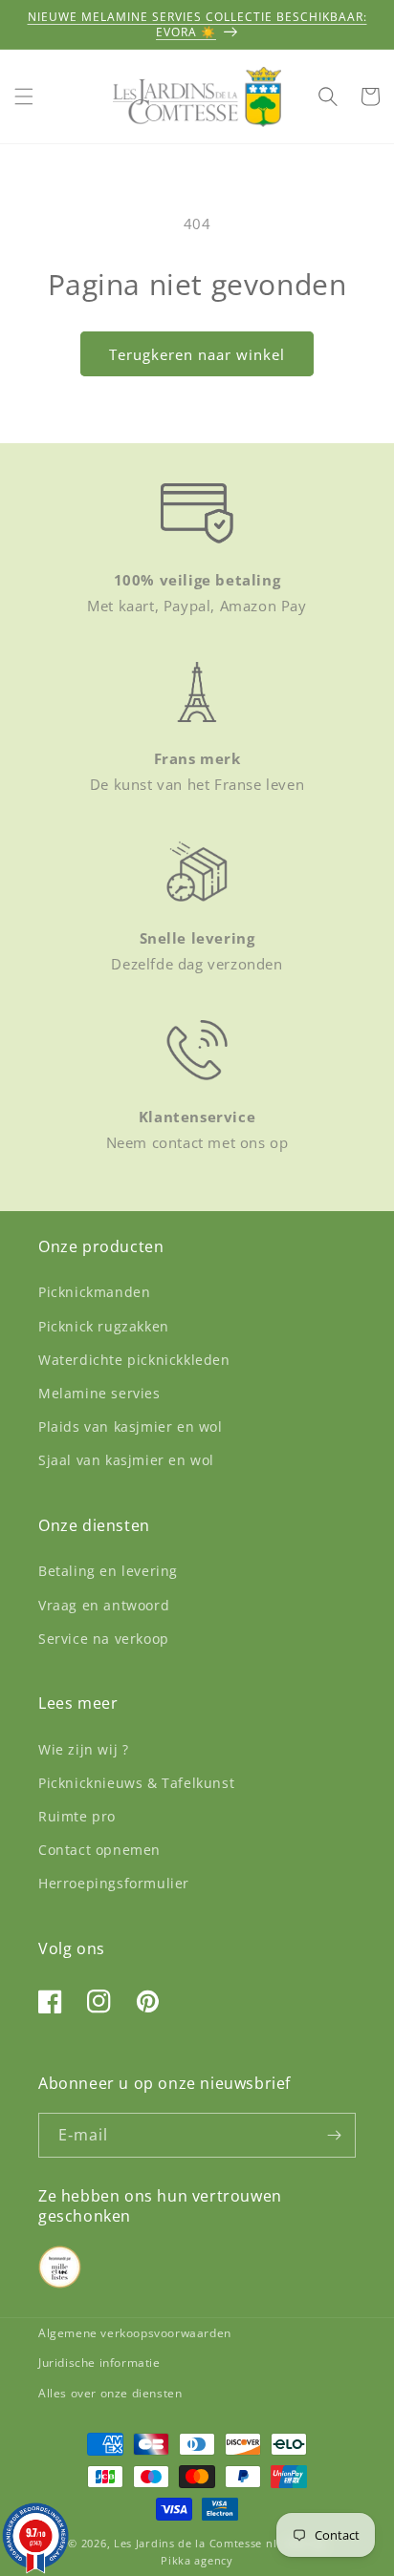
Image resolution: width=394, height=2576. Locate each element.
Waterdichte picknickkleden (134, 1360)
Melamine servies (99, 1393)
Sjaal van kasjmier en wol (126, 1460)
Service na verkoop (104, 1639)
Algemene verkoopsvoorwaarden (135, 2333)
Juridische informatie (99, 2363)
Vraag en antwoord (104, 1605)
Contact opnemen (99, 1850)
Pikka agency (197, 2560)
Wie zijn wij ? (83, 1749)
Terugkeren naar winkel (197, 354)
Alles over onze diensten (110, 2393)
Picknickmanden (94, 1292)
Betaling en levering (108, 1571)
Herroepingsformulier (114, 1883)
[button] (24, 96)
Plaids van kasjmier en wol (131, 1426)
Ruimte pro (77, 1816)
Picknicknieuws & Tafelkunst (136, 1783)
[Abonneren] (334, 2135)
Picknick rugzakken (104, 1326)
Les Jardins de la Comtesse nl (197, 2543)
